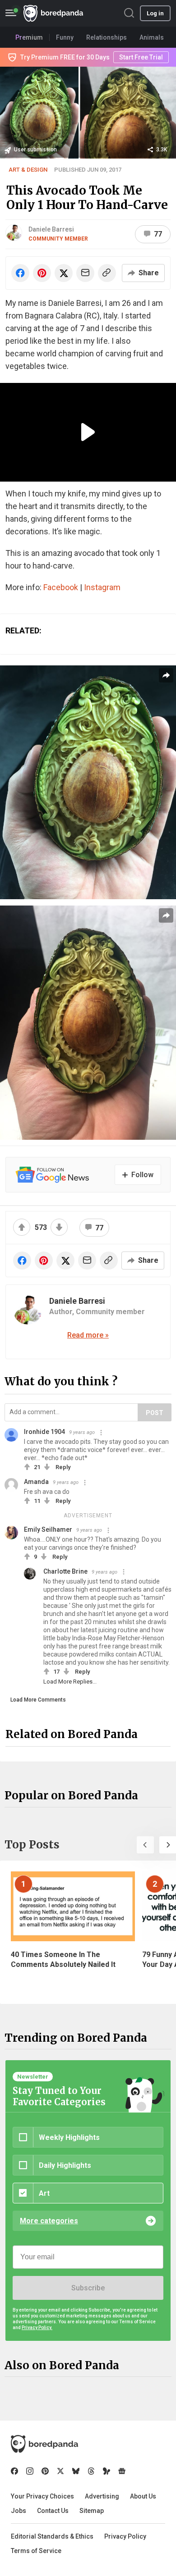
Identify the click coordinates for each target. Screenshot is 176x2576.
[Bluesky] (76, 2471)
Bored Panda (44, 2444)
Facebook (61, 587)
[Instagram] (30, 2471)
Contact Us (53, 2511)
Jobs (19, 2511)
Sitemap (92, 2511)
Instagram (102, 587)
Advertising (102, 2496)
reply (63, 1467)
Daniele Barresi (51, 229)
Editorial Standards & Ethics (52, 2536)
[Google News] (122, 2471)
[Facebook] (14, 2471)
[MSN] (107, 2471)
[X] (60, 2471)
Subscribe (88, 2288)
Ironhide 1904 (44, 1432)
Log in (155, 13)
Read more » (88, 1335)
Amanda (36, 1482)
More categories (49, 2221)
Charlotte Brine (65, 1571)
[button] (145, 1845)
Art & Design (28, 170)
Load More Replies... (70, 1682)
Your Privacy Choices (42, 2496)
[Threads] (91, 2471)
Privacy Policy (125, 2536)
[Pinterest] (45, 2471)
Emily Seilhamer (48, 1529)
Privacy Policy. (37, 2328)
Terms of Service (36, 2551)
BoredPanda (53, 13)
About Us (143, 2496)
